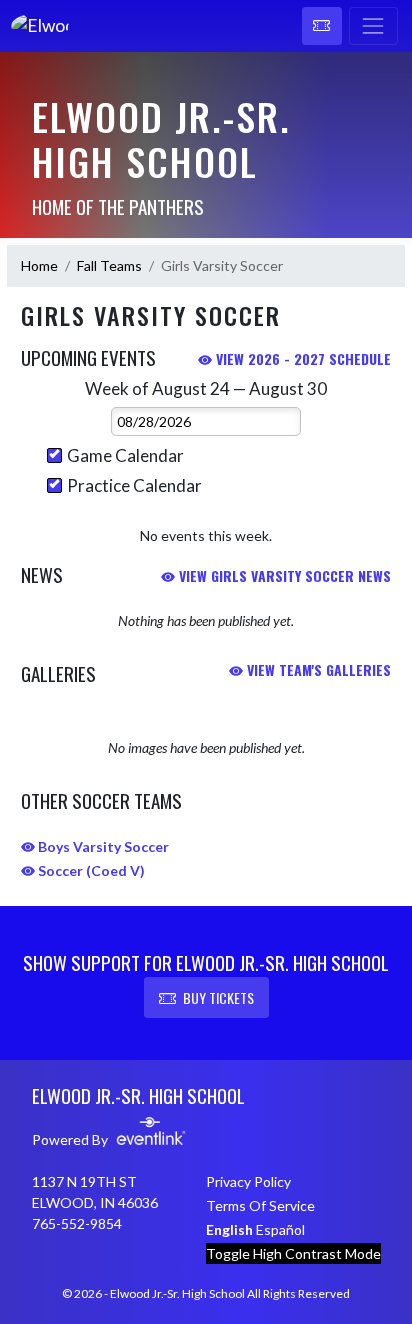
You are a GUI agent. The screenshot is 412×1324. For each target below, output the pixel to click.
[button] (322, 26)
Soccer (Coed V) (90, 870)
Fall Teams (109, 265)
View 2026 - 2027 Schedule (301, 358)
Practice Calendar (134, 485)
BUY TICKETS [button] (218, 997)
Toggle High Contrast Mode (293, 1253)
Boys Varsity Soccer (102, 846)
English (229, 1229)
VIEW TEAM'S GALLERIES (317, 669)
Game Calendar (125, 455)
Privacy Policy (248, 1181)
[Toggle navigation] (373, 26)
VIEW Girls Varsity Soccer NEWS (283, 575)
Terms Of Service (260, 1205)
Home (39, 265)
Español (280, 1229)
